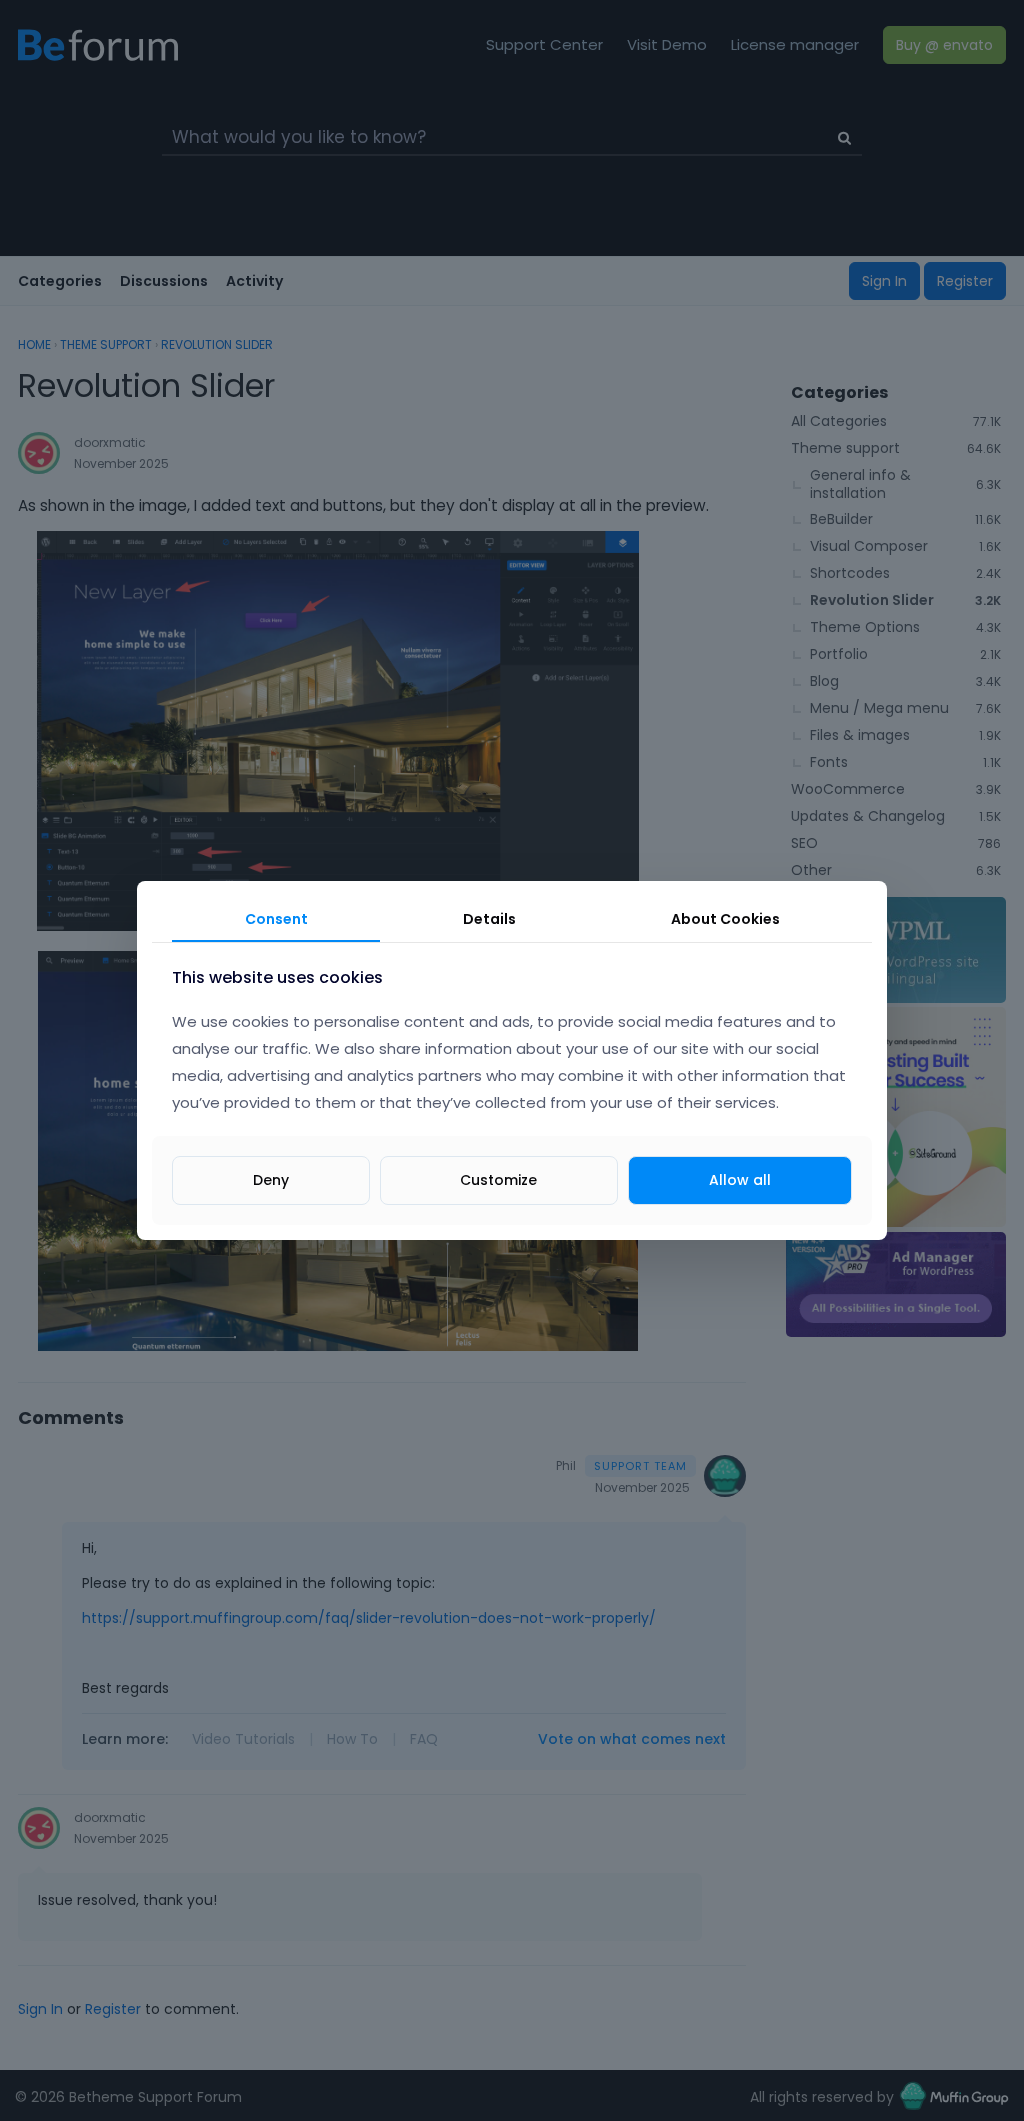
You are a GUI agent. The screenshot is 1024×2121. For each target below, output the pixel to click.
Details (489, 919)
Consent (276, 919)
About (725, 919)
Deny (271, 1180)
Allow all (740, 1180)
